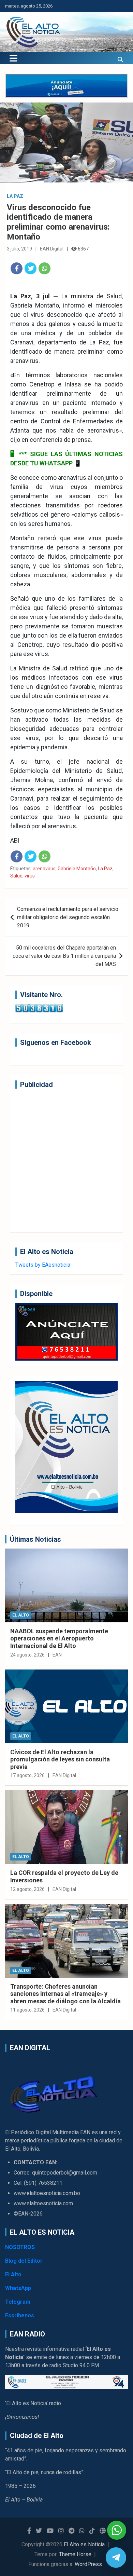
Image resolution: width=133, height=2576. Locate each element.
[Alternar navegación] (13, 58)
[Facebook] (17, 268)
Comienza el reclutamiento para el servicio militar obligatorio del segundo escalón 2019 (68, 917)
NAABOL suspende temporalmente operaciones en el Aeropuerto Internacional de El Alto (59, 1638)
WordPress (88, 2564)
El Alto (21, 1615)
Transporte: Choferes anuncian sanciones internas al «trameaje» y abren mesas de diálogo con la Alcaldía (65, 1994)
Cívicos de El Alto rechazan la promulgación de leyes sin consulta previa (60, 1759)
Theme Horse (75, 2554)
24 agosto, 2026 (27, 1655)
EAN (57, 1655)
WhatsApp (18, 2288)
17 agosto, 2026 (27, 1775)
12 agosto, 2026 (27, 1889)
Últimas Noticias (35, 1539)
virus (30, 876)
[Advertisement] (66, 1160)
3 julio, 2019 (19, 249)
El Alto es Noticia (84, 2544)
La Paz (15, 196)
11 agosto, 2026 (27, 2010)
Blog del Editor (24, 2261)
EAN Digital (52, 249)
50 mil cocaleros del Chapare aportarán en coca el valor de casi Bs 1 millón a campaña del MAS (64, 956)
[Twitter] (31, 268)
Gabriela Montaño (77, 869)
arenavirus (44, 869)
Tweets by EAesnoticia (43, 1265)
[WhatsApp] (45, 268)
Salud (16, 876)
